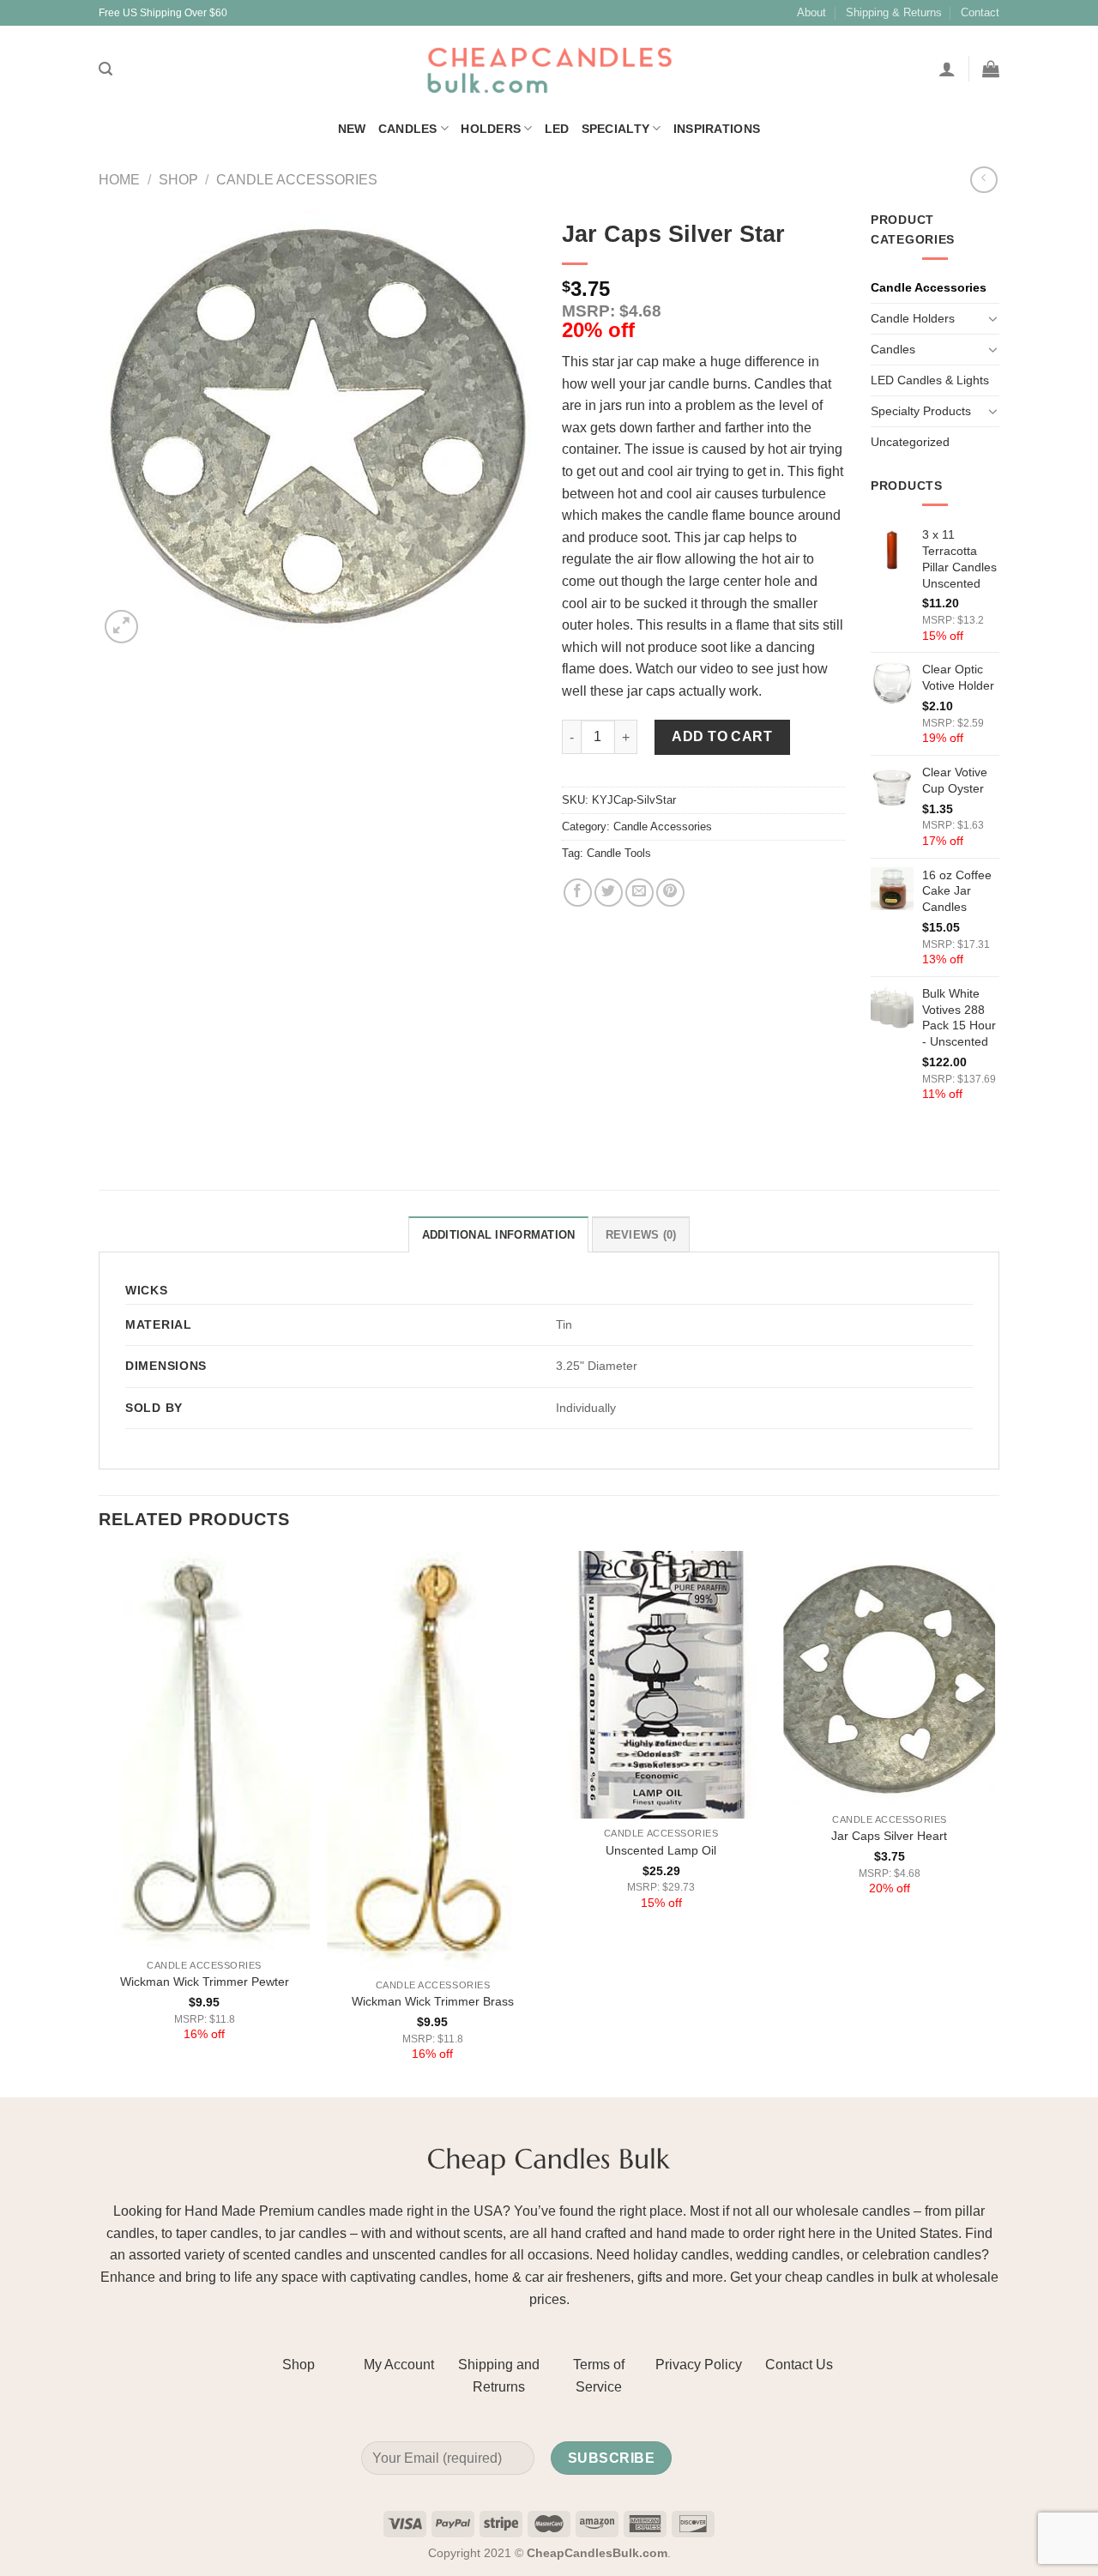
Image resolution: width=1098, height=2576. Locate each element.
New (352, 129)
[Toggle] (993, 318)
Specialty (616, 129)
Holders (491, 129)
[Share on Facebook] (578, 893)
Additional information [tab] (499, 1235)
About (811, 12)
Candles (408, 129)
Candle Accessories (297, 180)
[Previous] (100, 1822)
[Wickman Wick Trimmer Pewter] (205, 1750)
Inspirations (717, 129)
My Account (399, 2365)
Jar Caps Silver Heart (889, 1836)
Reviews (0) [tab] (641, 1235)
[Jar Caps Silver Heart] (890, 1678)
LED (557, 129)
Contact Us (799, 2365)
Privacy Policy (699, 2365)
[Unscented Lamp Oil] (661, 1685)
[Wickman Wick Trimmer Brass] (433, 1760)
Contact (980, 12)
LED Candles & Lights (930, 380)
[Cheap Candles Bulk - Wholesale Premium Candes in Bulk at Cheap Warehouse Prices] (549, 69)
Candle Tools (619, 853)
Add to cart (722, 736)
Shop (178, 180)
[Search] (106, 69)
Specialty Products (921, 411)
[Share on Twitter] (609, 893)
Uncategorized (910, 442)
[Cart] (991, 69)
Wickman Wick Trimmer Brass (433, 2001)
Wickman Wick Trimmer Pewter (205, 1982)
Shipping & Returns (894, 12)
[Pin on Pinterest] (670, 893)
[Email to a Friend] (639, 893)
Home (119, 180)
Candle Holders (913, 318)
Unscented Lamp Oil (661, 1850)
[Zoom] (121, 627)
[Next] (994, 1822)
